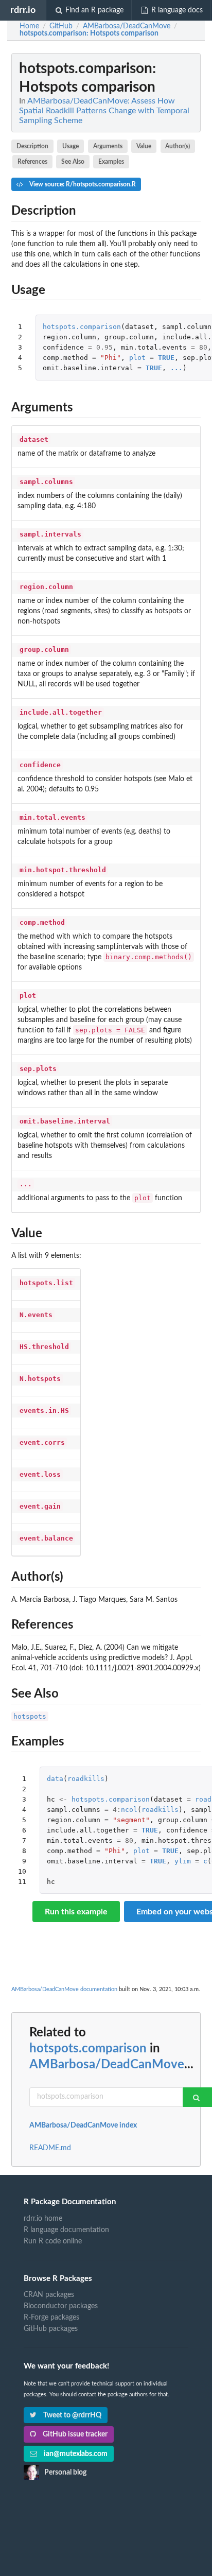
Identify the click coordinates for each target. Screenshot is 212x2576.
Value (144, 146)
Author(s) (178, 146)
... (176, 368)
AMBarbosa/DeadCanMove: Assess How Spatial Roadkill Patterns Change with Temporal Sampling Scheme (104, 111)
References (32, 162)
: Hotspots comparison (89, 33)
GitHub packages (51, 2329)
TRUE (166, 358)
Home (29, 26)
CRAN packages (49, 2295)
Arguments (108, 146)
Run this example (76, 1912)
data (55, 1779)
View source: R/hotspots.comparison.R (82, 184)
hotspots (30, 1716)
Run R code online (53, 2241)
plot (137, 358)
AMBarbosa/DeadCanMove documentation (64, 1989)
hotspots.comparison (82, 327)
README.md (50, 2148)
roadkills (86, 1779)
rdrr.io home (43, 2219)
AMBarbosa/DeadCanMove (107, 2065)
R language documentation (66, 2230)
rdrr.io (23, 10)
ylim (183, 1861)
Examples (111, 162)
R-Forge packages (51, 2318)
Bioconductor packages (61, 2306)
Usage (70, 146)
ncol (129, 1810)
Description (32, 146)
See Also (73, 162)
